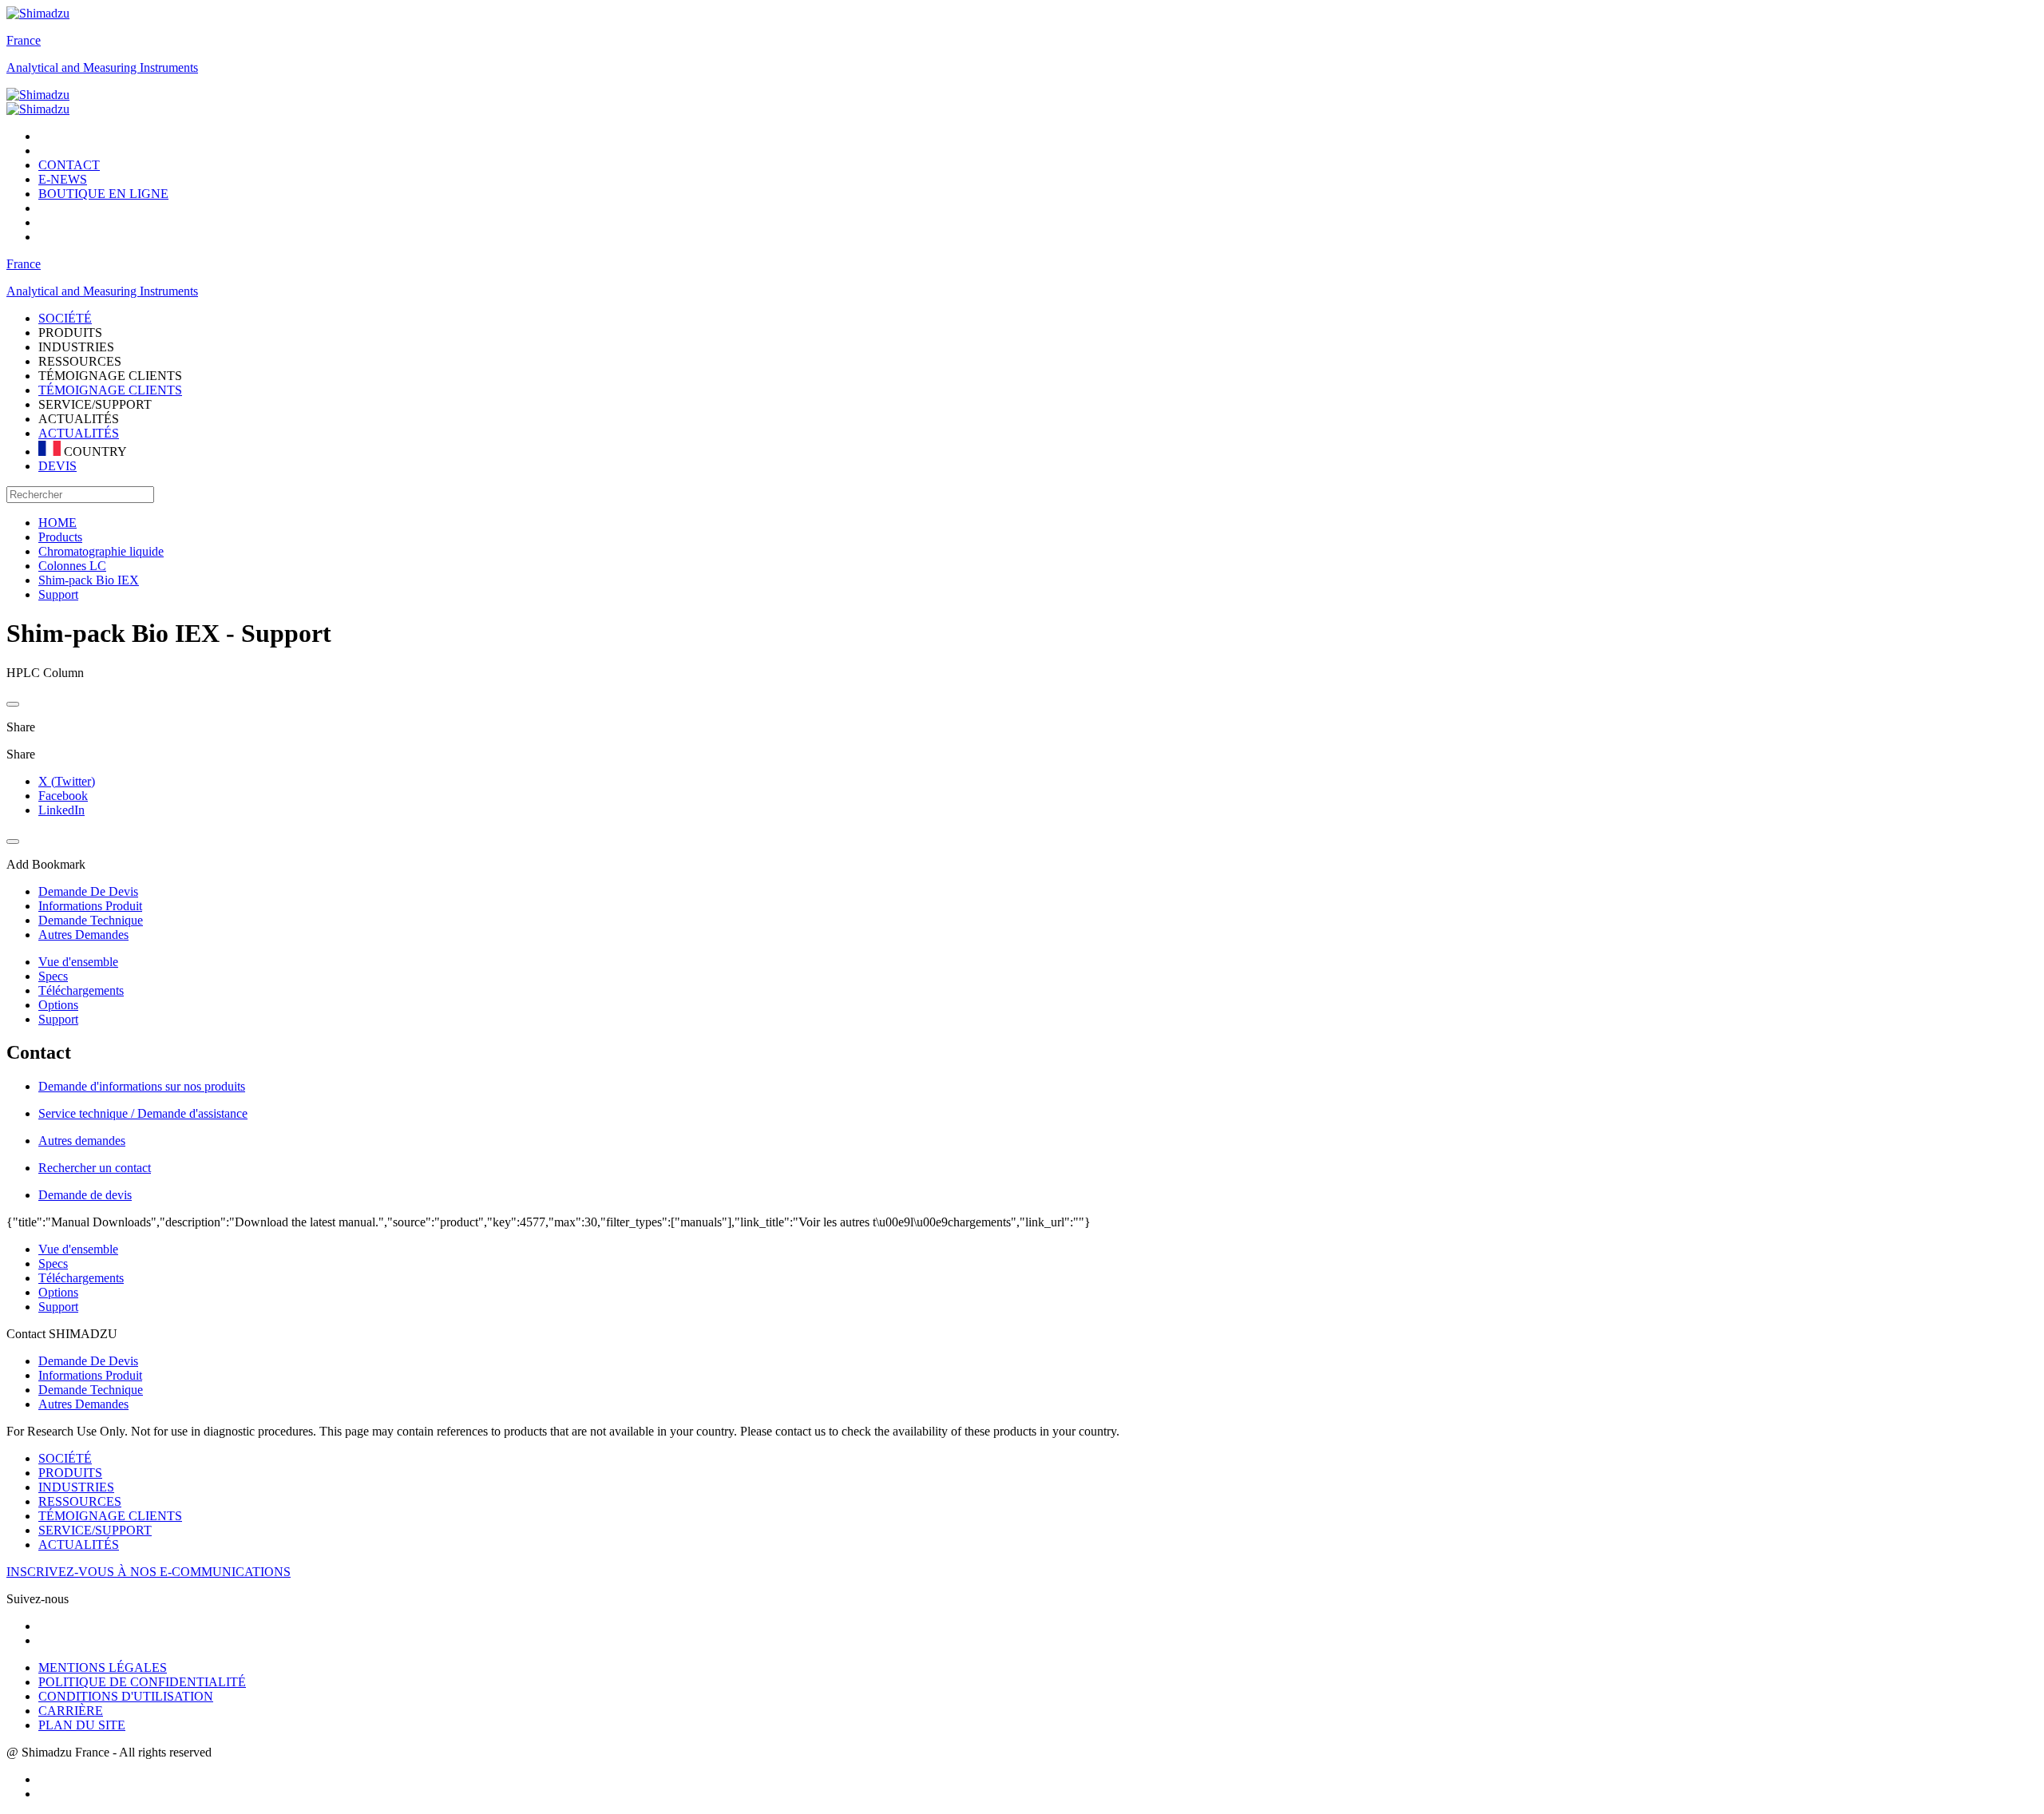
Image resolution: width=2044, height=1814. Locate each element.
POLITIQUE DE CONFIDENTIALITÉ (142, 1682)
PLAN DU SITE (82, 1725)
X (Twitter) (67, 781)
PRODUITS (70, 1473)
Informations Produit (90, 1375)
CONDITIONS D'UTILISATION (126, 1696)
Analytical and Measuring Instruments (102, 67)
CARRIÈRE (71, 1711)
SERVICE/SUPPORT (95, 1530)
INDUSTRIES (76, 1487)
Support (58, 1019)
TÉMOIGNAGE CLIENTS (110, 390)
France (24, 40)
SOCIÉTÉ (65, 1458)
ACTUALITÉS (79, 433)
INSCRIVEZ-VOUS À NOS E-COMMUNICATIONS (149, 1572)
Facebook (63, 796)
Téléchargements (81, 990)
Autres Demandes (83, 1404)
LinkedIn (61, 810)
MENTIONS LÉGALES (103, 1667)
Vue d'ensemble (78, 962)
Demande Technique (91, 1390)
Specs (53, 976)
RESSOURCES (80, 1501)
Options (58, 1005)
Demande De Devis (88, 1361)
